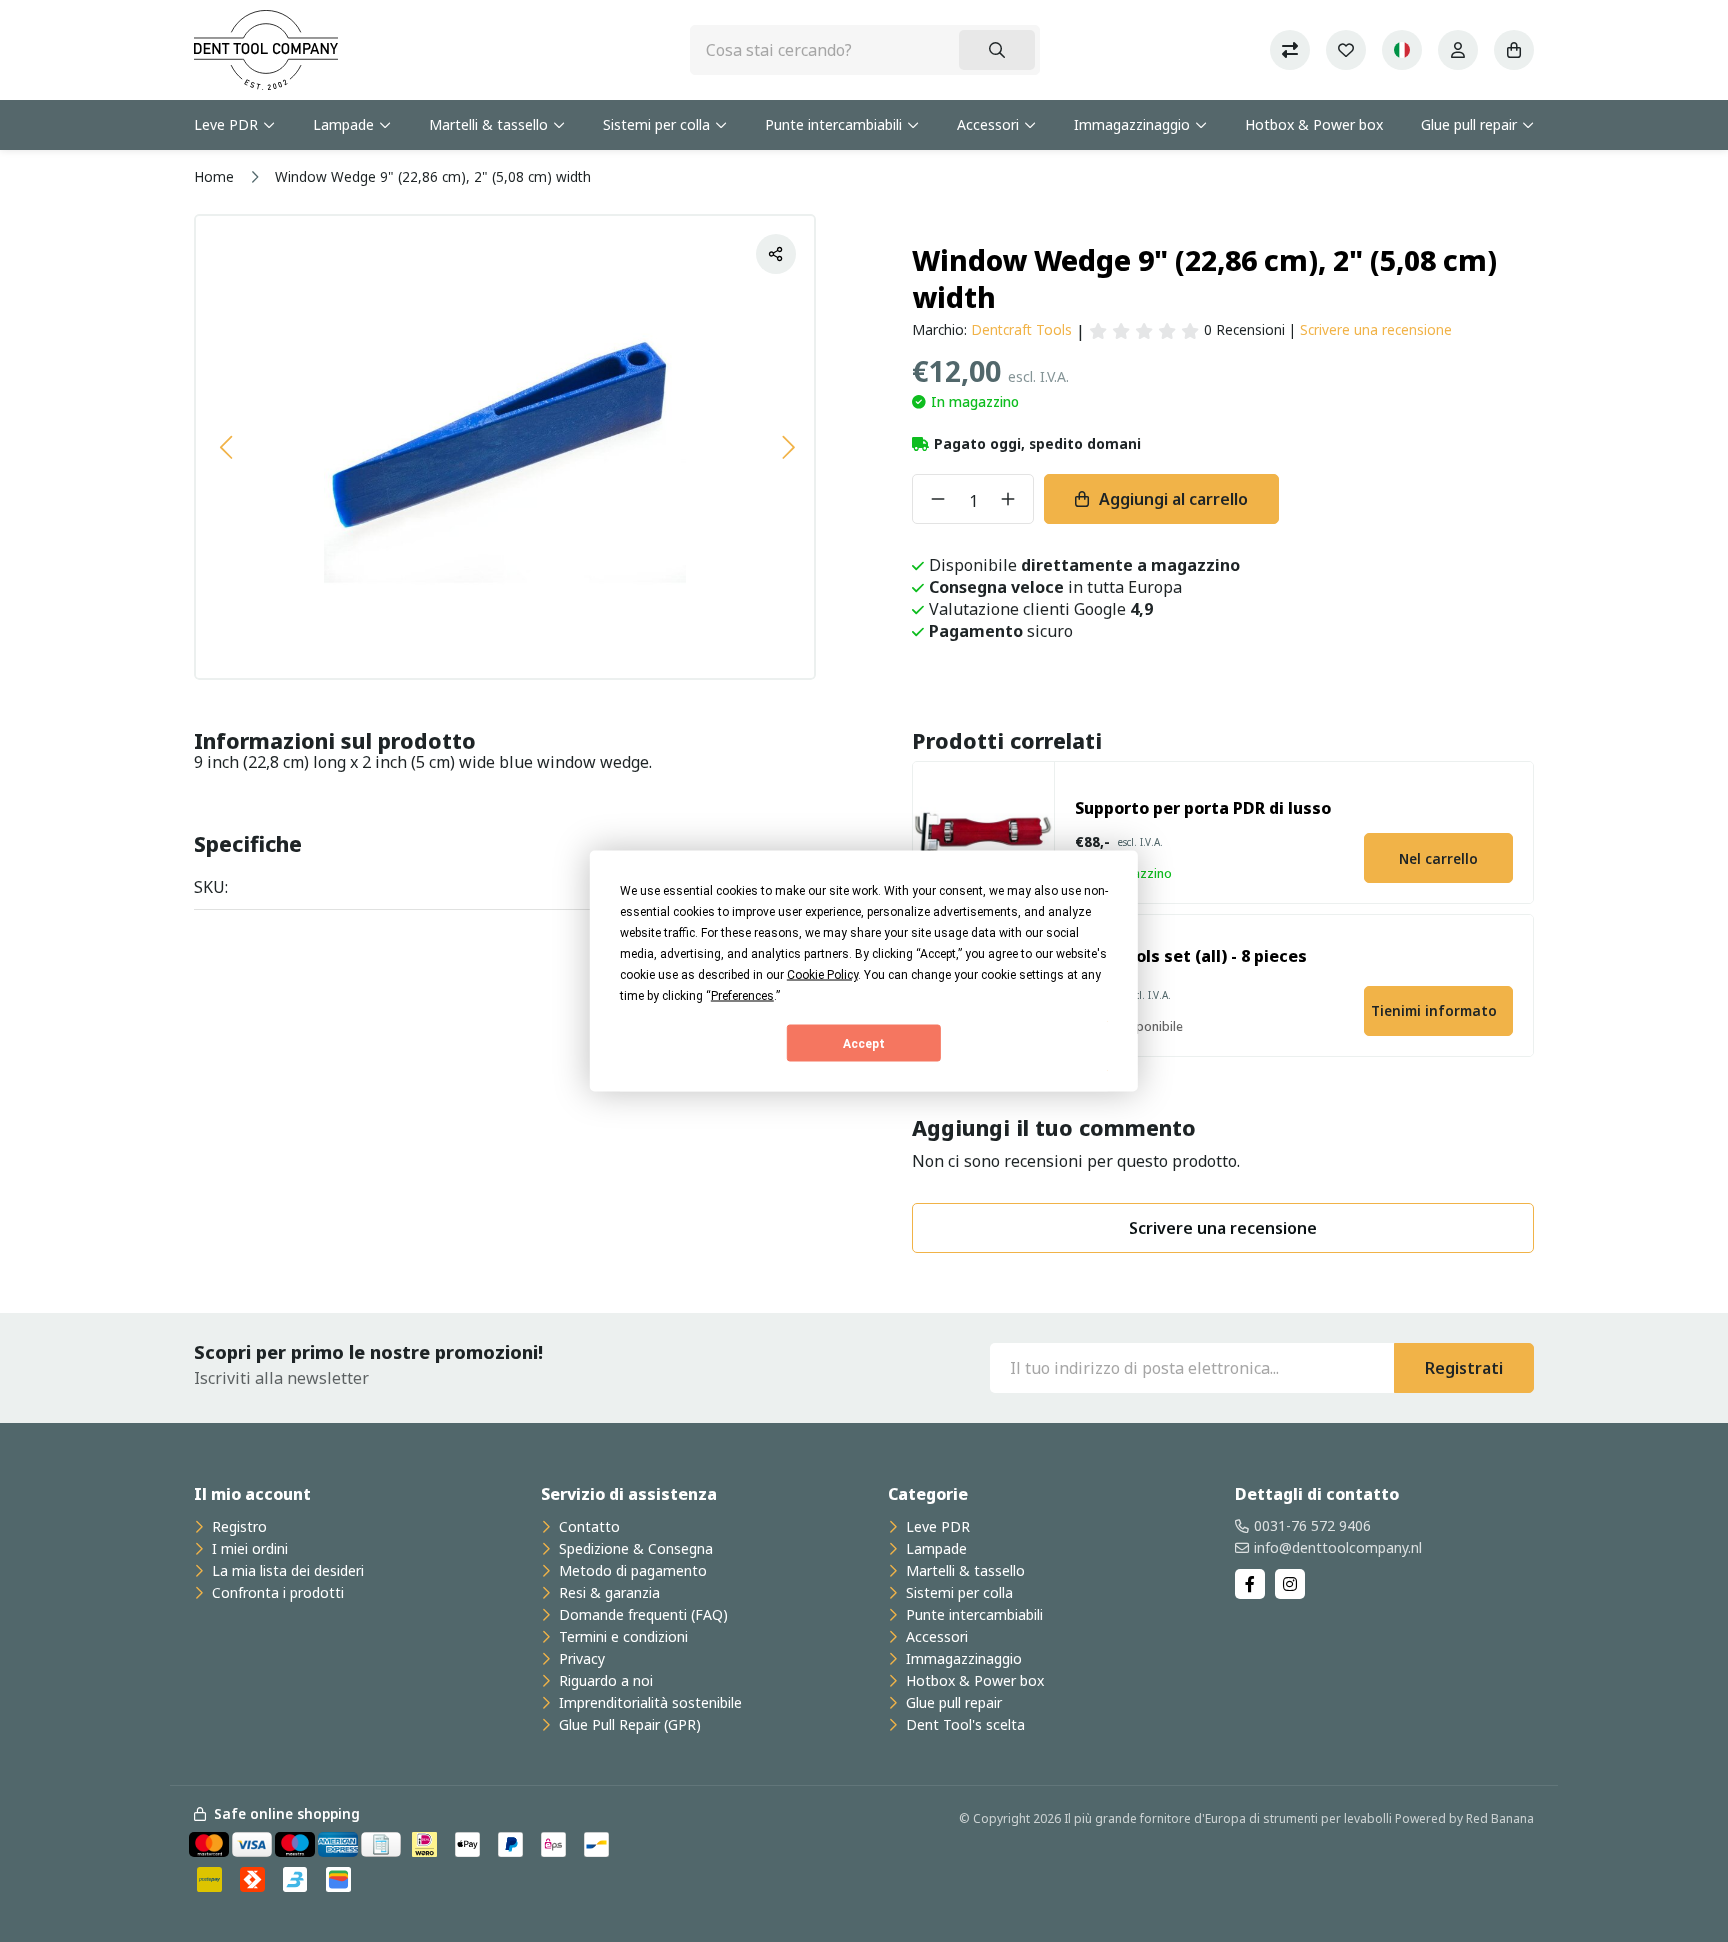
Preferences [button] (742, 996)
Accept (864, 1043)
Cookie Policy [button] (822, 975)
